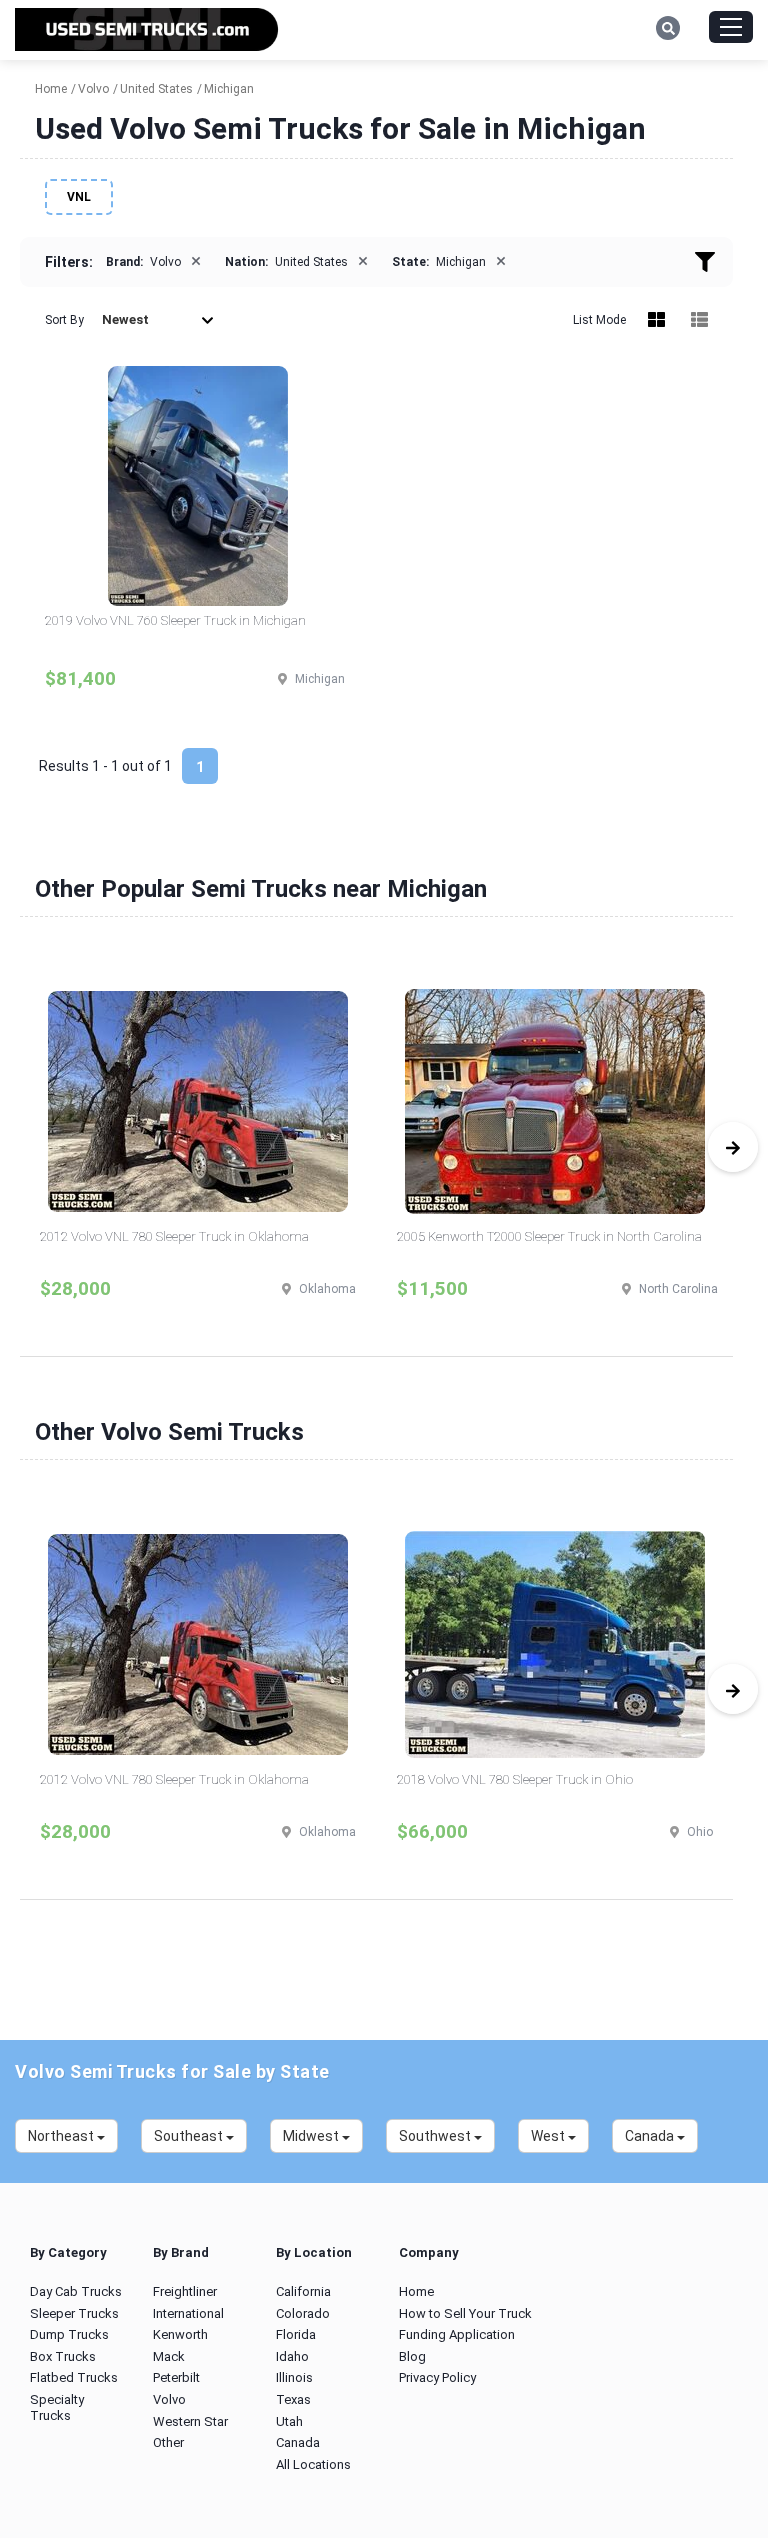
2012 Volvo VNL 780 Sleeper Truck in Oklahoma (174, 1236)
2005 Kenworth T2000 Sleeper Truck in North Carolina (549, 1236)
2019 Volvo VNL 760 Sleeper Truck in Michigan (175, 620)
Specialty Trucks (57, 2407)
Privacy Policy (437, 2377)
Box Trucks (63, 2356)
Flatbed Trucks (74, 2377)
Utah (289, 2421)
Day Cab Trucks (76, 2291)
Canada (298, 2442)
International (188, 2313)
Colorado (303, 2313)
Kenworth (180, 2334)
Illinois (294, 2377)
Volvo (169, 2399)
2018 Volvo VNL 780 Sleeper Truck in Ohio (515, 1779)
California (303, 2291)
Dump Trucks (69, 2334)
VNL (79, 197)
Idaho (292, 2356)
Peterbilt (176, 2377)
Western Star (190, 2421)
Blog (412, 2356)
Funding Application (457, 2334)
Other (168, 2442)
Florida (296, 2334)
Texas (293, 2399)
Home (416, 2291)
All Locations (313, 2464)
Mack (169, 2356)
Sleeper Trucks (74, 2313)
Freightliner (185, 2291)
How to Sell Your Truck (465, 2313)
